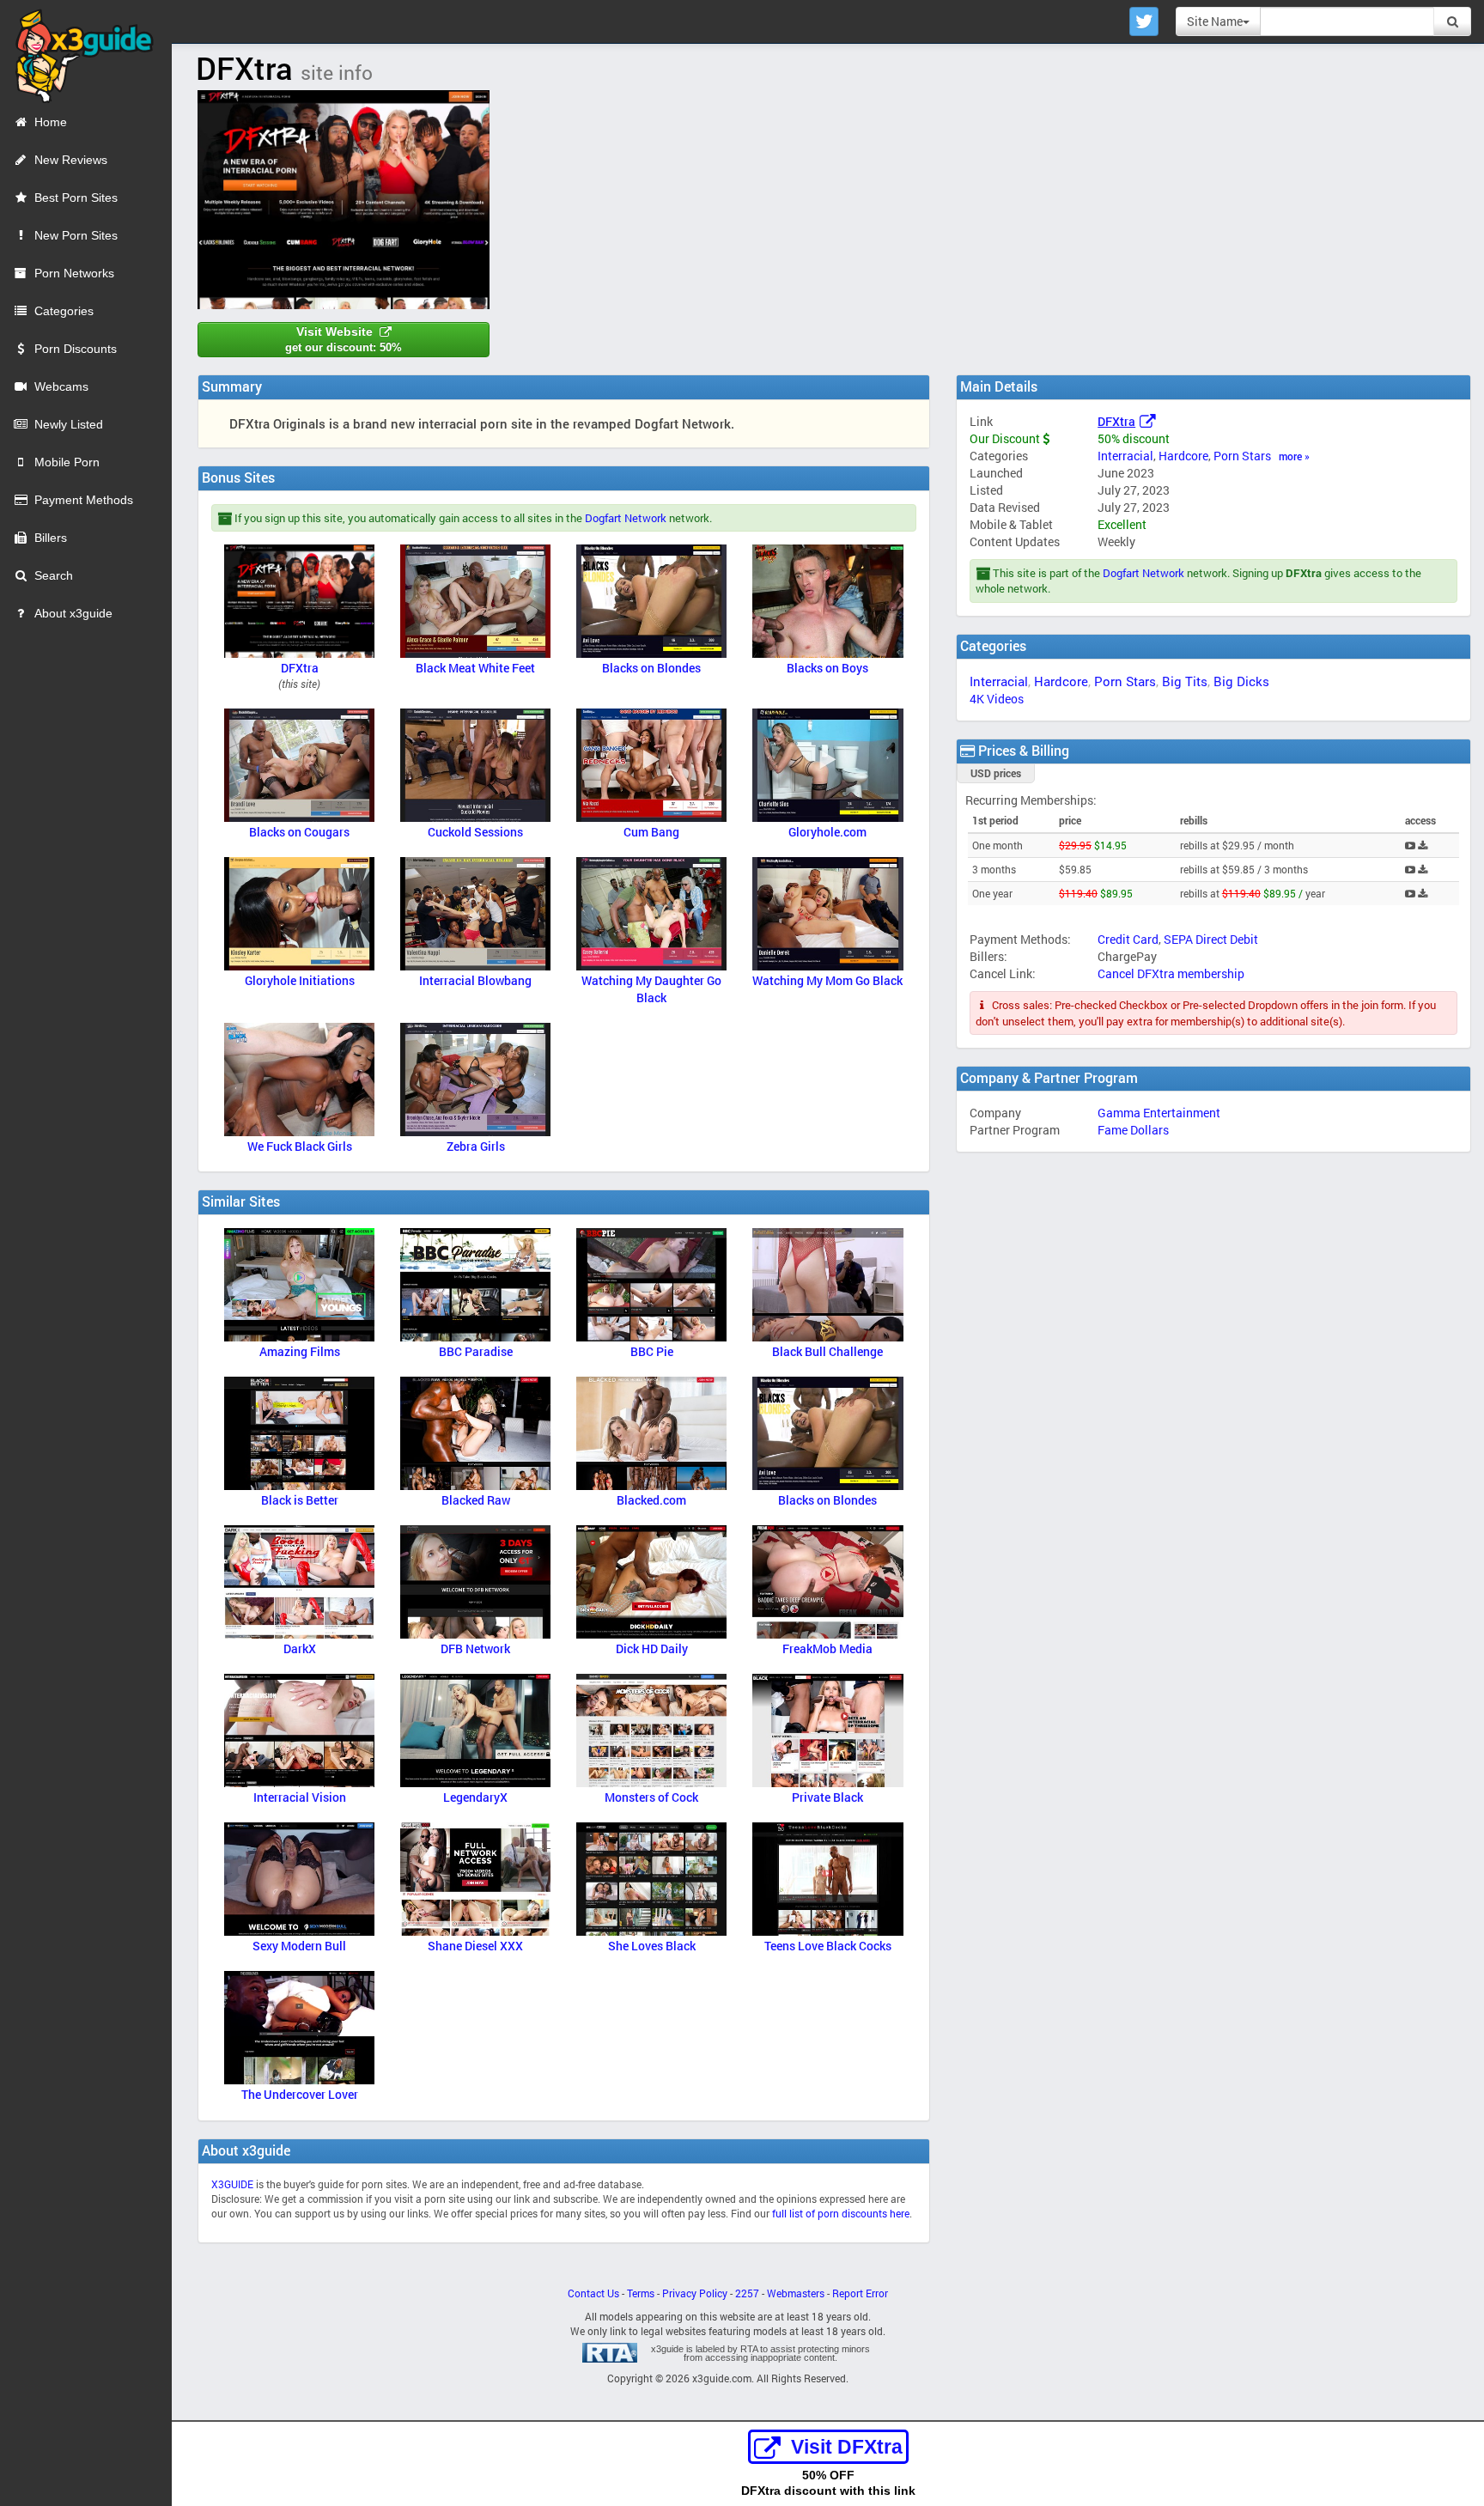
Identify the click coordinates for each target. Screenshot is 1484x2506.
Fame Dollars (1133, 1130)
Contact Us (593, 2293)
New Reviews (71, 160)
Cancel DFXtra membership (1171, 973)
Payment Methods (84, 500)
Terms (641, 2293)
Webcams (61, 386)
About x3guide (73, 613)
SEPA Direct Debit (1211, 939)
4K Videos (997, 699)
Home (51, 122)
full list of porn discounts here (841, 2214)
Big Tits (1185, 681)
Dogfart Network (1143, 573)
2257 (747, 2293)
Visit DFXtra (847, 2447)
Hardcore (1183, 456)
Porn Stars (1242, 456)
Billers (51, 538)
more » (1294, 456)
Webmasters (796, 2293)
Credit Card (1128, 939)
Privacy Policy (695, 2293)
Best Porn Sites (76, 198)
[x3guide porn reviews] (77, 51)
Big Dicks (1241, 681)
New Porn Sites (76, 235)
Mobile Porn (67, 462)
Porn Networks (74, 273)
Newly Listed (69, 424)
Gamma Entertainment (1159, 1113)
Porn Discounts (76, 349)
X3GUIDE (232, 2184)
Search (54, 575)
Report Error (860, 2293)
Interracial (1125, 456)
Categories (64, 311)
